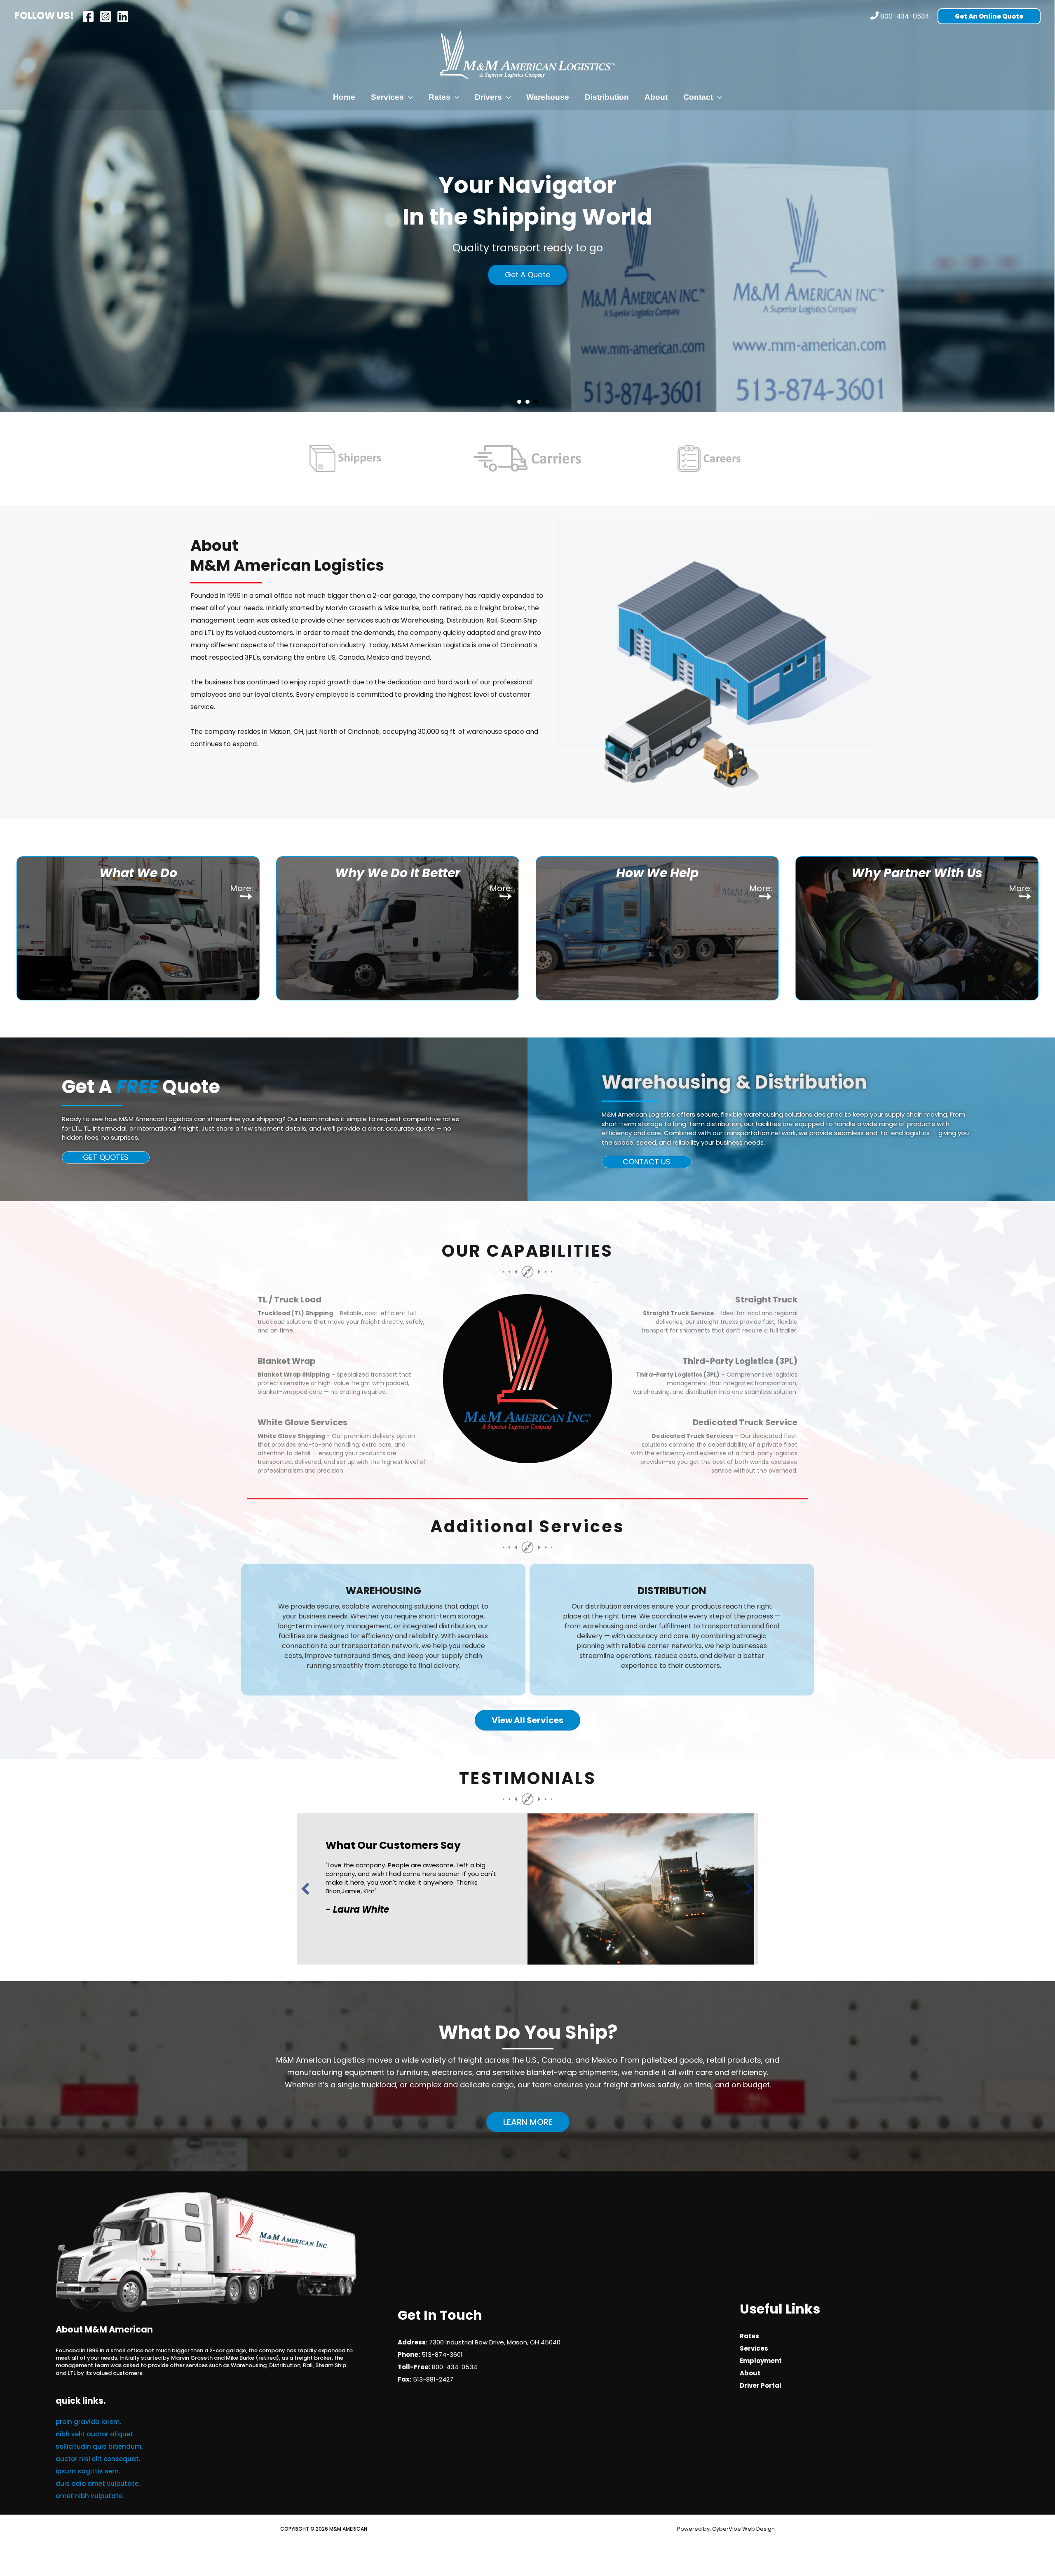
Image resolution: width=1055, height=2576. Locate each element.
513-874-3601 (442, 2355)
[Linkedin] (123, 16)
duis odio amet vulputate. (98, 2483)
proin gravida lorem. (88, 2422)
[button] (989, 16)
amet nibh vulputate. (90, 2496)
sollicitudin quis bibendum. (99, 2446)
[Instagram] (105, 16)
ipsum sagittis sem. (88, 2471)
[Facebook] (88, 16)
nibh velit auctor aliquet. (95, 2434)
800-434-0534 (905, 16)
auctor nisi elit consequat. (98, 2459)
